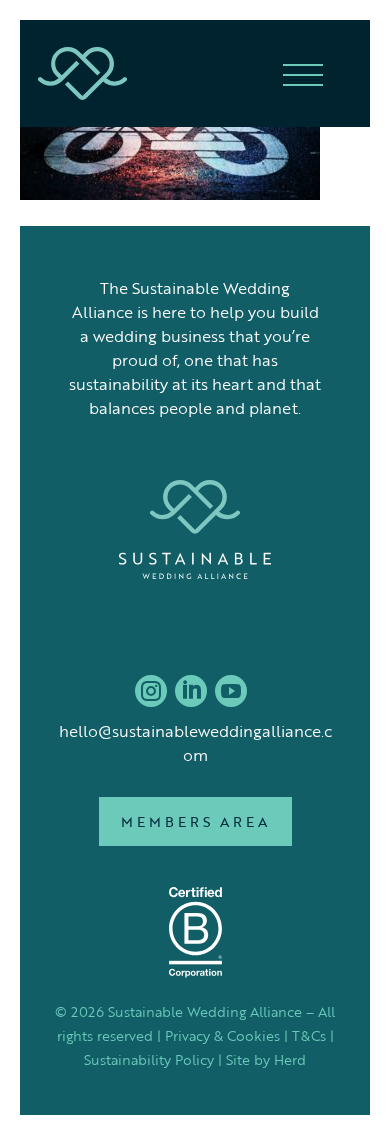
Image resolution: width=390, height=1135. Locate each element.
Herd (290, 1059)
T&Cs (309, 1035)
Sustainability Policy (149, 1059)
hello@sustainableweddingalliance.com (195, 743)
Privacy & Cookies (222, 1035)
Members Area (195, 821)
